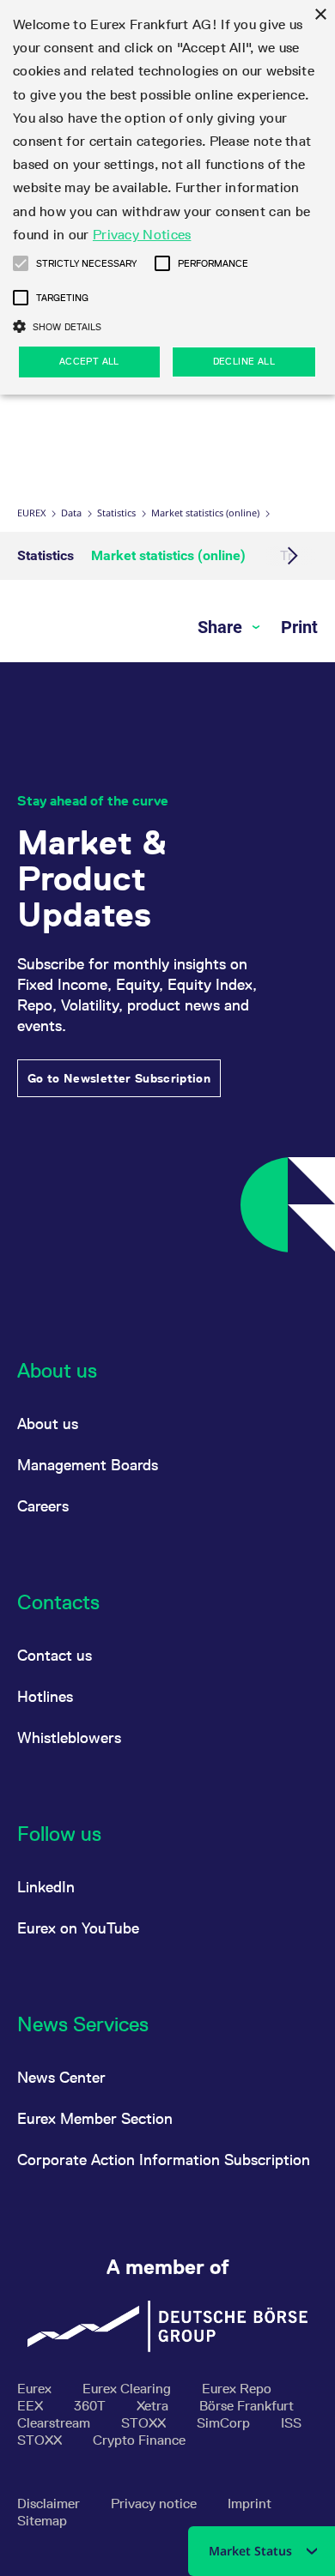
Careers (43, 1506)
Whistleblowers (69, 1737)
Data (71, 513)
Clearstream (55, 2423)
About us (48, 1424)
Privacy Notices (142, 235)
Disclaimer (50, 2504)
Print (299, 627)
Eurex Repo (237, 2389)
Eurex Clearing (128, 2389)
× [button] (320, 15)
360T (91, 2406)
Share (222, 627)
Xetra (154, 2406)
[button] (21, 263)
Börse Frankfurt (247, 2406)
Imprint (250, 2504)
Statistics (116, 513)
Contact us (55, 1655)
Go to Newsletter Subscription (119, 1078)
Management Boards (88, 1465)
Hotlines (45, 1696)
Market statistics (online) (205, 513)
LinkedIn (46, 1887)
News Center (61, 2077)
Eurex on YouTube (78, 1928)
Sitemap (42, 2521)
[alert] (167, 197)
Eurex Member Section (95, 2118)
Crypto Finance (139, 2440)
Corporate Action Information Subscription (164, 2160)
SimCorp (225, 2423)
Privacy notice (155, 2504)
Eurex (31, 513)
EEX (32, 2406)
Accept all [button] (89, 361)
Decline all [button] (244, 361)
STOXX (145, 2423)
